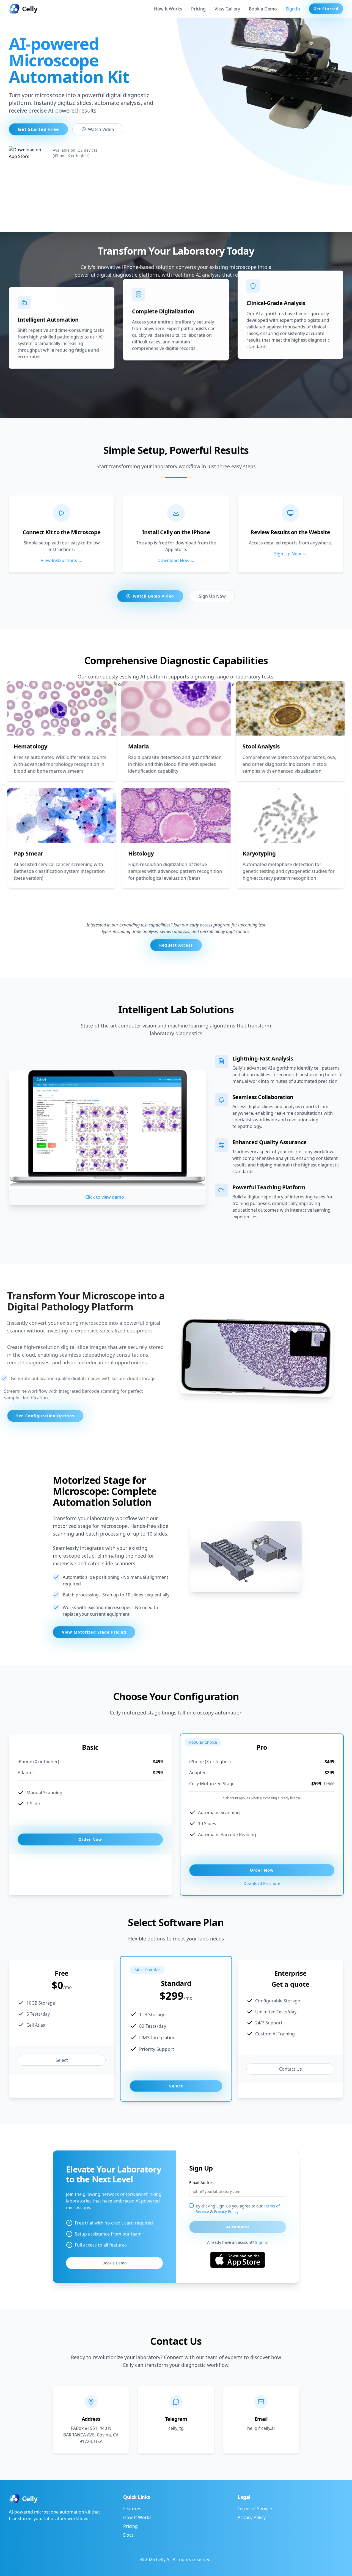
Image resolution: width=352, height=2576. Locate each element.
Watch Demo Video (153, 596)
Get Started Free (38, 129)
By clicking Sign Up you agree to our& (238, 2209)
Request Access (176, 945)
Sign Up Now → (290, 554)
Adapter (26, 1773)
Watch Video (101, 129)
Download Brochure (262, 1883)
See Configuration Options (45, 1416)
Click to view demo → (107, 1197)
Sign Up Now (212, 596)
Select (62, 2060)
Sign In (293, 9)
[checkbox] (191, 2206)
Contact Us (291, 2069)
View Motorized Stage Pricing (94, 1632)
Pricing (198, 9)
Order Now (90, 1839)
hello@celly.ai (261, 2428)
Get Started (326, 9)
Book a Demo (263, 9)
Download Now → (176, 560)
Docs (128, 2535)
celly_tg (176, 2428)
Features (132, 2509)
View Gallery (227, 9)
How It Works (168, 9)
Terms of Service (255, 2509)
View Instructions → (62, 560)
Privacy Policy (226, 2211)
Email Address (202, 2183)
